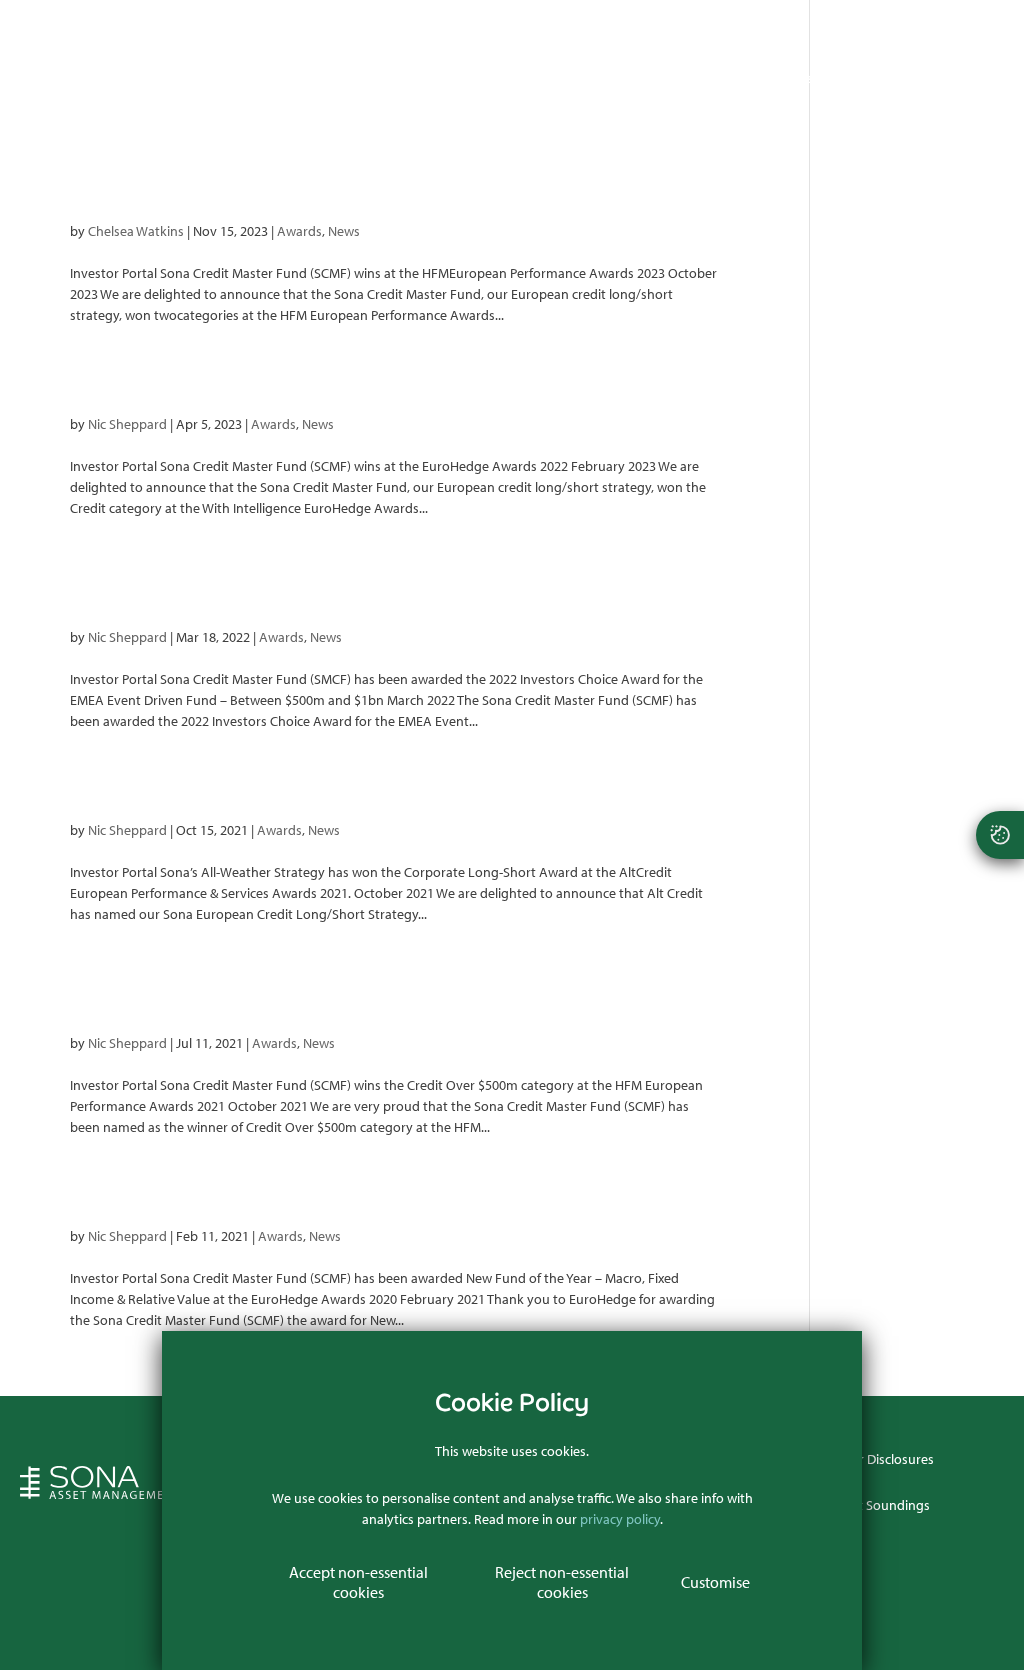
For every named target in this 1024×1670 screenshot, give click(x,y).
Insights (726, 79)
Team (656, 79)
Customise (715, 1582)
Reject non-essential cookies (562, 1582)
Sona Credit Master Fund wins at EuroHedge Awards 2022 (395, 378)
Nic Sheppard (127, 424)
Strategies (557, 79)
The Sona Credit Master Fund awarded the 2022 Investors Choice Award (395, 581)
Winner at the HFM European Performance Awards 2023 (395, 185)
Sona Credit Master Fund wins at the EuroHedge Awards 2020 (395, 1190)
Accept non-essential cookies (358, 1582)
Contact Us (877, 79)
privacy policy (620, 1519)
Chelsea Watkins (136, 231)
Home (386, 79)
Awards (299, 231)
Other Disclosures (881, 1459)
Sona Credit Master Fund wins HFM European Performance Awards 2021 (395, 987)
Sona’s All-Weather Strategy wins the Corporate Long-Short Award (395, 784)
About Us (462, 79)
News (795, 79)
